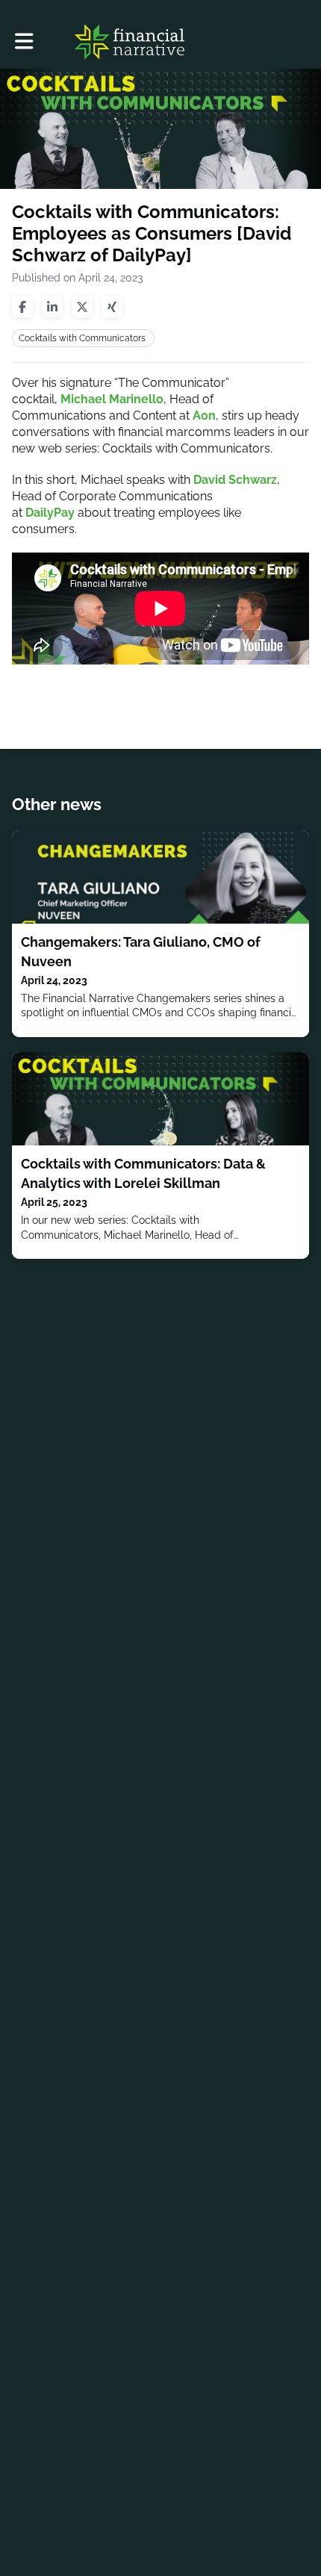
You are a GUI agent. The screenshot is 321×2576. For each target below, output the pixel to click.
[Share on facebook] (22, 307)
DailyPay (50, 513)
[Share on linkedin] (52, 307)
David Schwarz (235, 480)
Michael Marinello (112, 399)
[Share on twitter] (82, 307)
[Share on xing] (112, 307)
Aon (204, 416)
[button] (24, 41)
